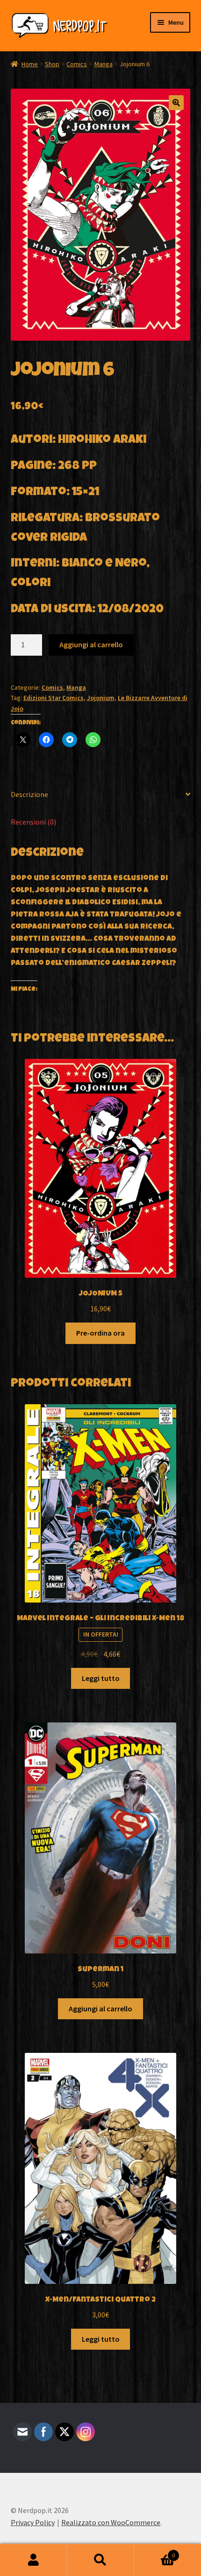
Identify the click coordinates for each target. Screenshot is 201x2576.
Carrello (155, 2552)
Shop (52, 64)
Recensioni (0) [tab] (33, 822)
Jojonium (101, 698)
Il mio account (33, 2560)
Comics (77, 64)
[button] (176, 103)
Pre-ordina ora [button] (100, 1333)
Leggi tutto (101, 1678)
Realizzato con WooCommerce (111, 2522)
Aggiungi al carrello (91, 644)
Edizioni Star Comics (54, 698)
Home (30, 64)
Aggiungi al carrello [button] (100, 2009)
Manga (104, 64)
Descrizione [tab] (29, 794)
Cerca (100, 2560)
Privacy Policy (33, 2522)
